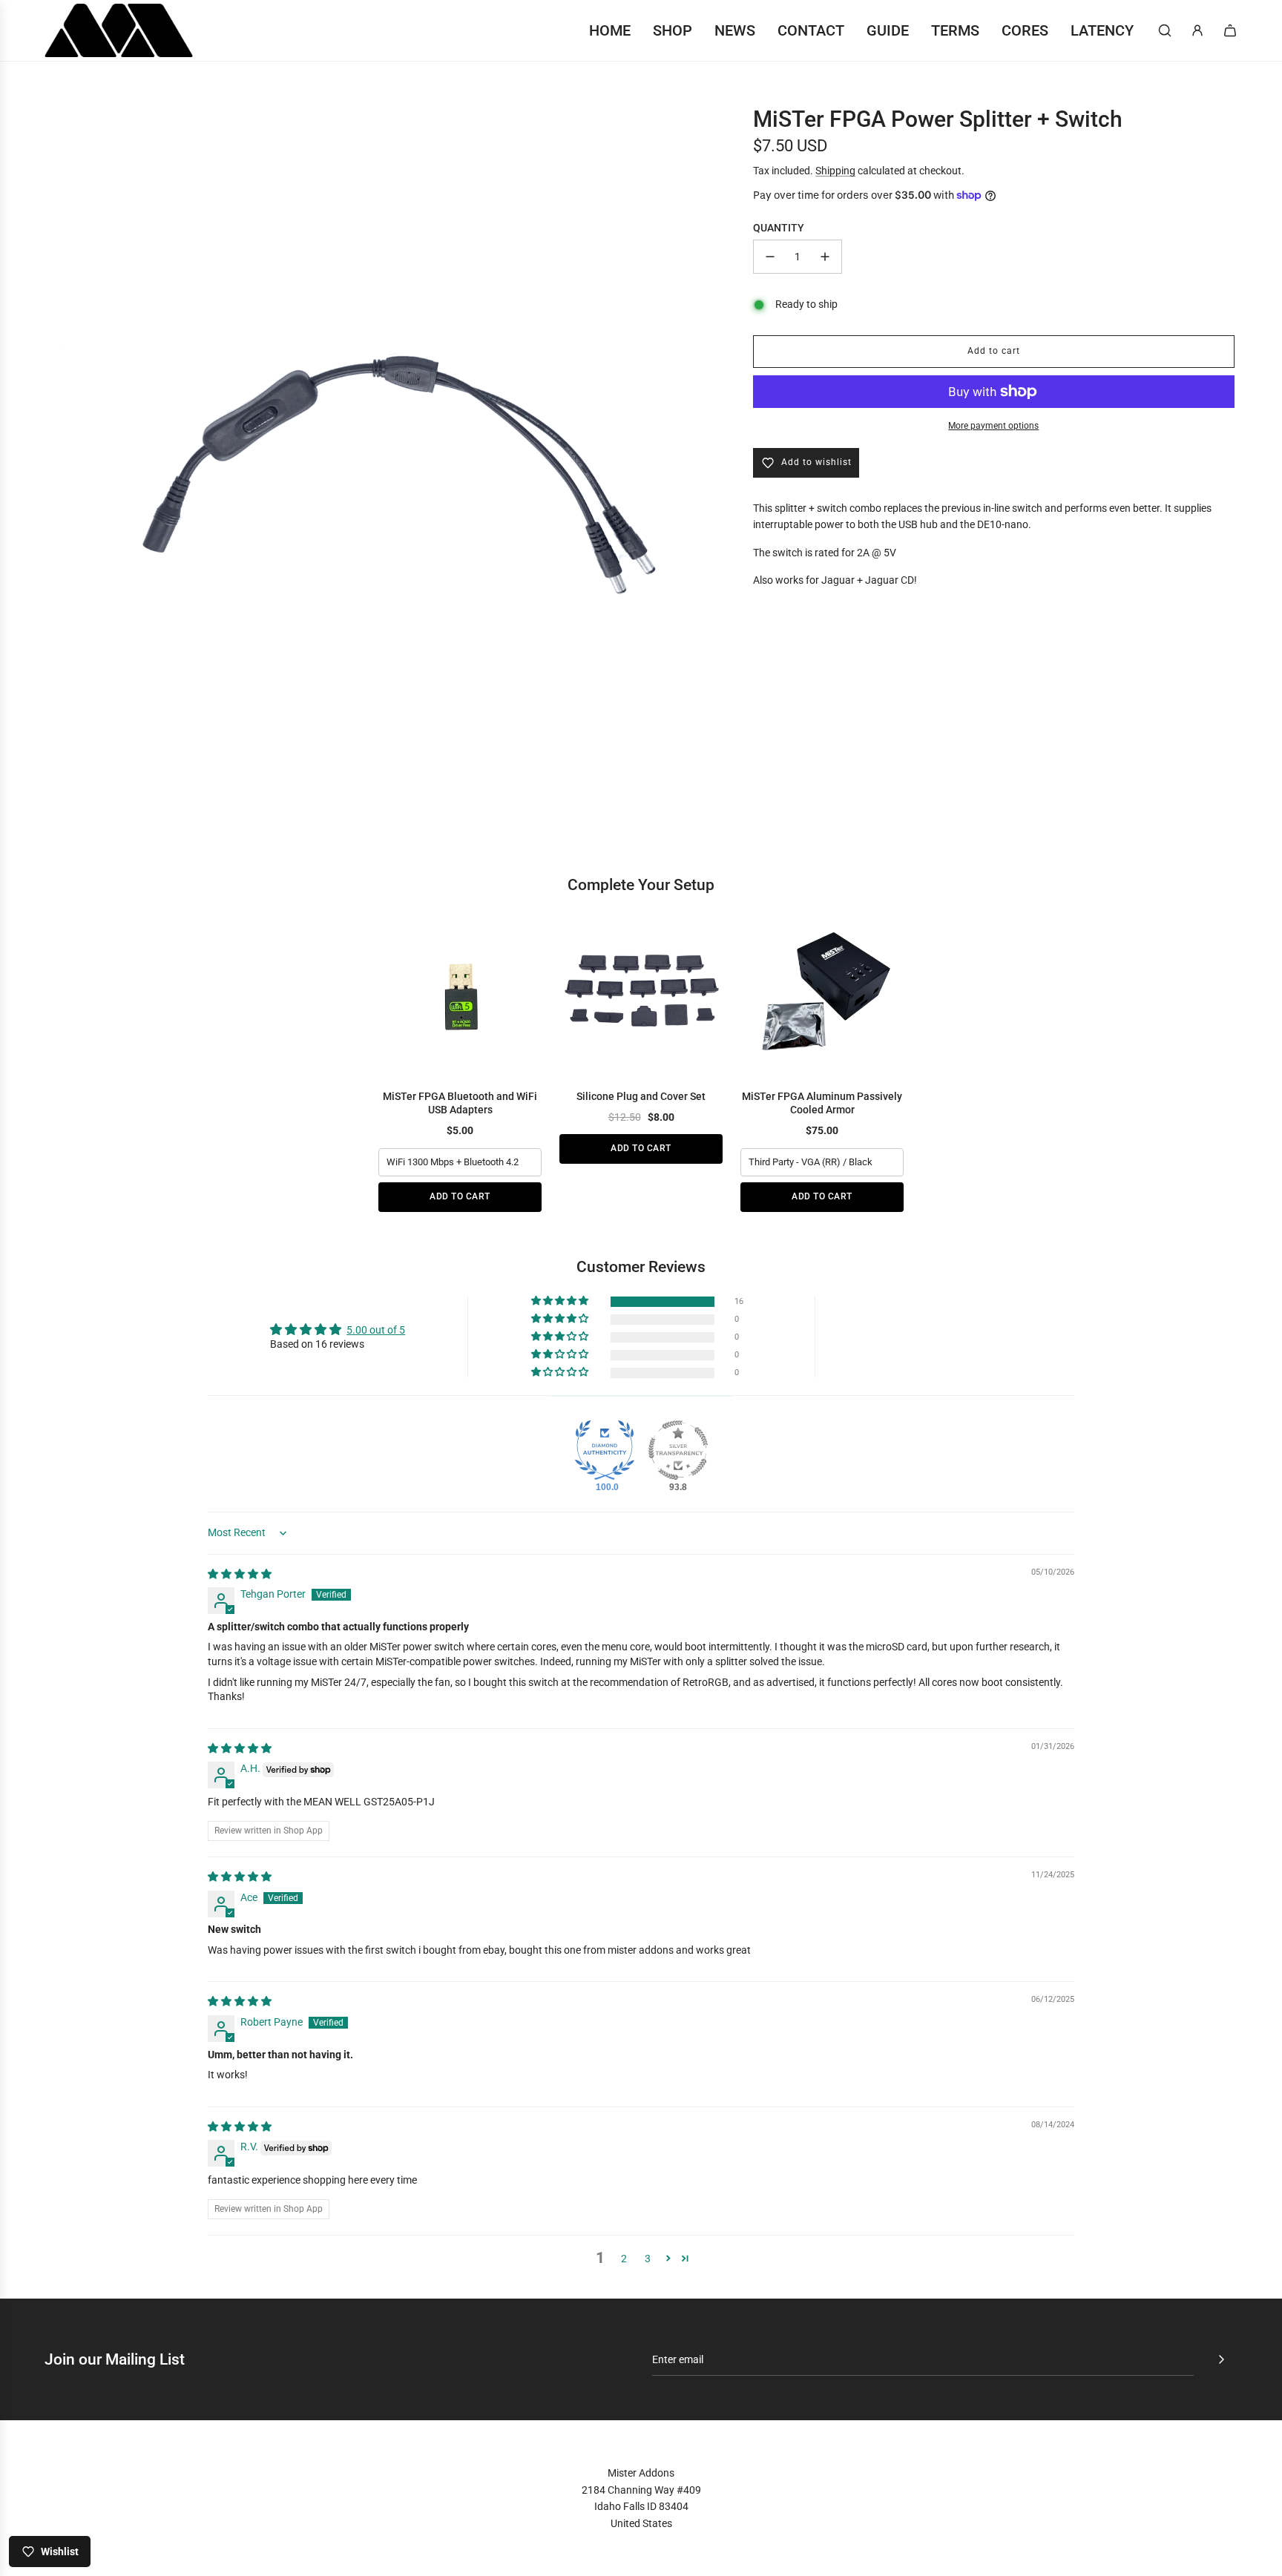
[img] (240, 1574)
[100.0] (605, 1450)
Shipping (835, 171)
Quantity (779, 228)
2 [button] (624, 2259)
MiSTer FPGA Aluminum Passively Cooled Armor (822, 1103)
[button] (561, 1301)
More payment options (993, 426)
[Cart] (1230, 30)
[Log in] (1197, 30)
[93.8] (678, 1450)
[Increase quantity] (825, 257)
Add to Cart (460, 1196)
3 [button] (648, 2259)
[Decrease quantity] (770, 257)
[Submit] (1221, 2359)
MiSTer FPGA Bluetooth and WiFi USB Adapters (460, 1103)
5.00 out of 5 (376, 1330)
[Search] (1165, 30)
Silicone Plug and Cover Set (641, 1096)
